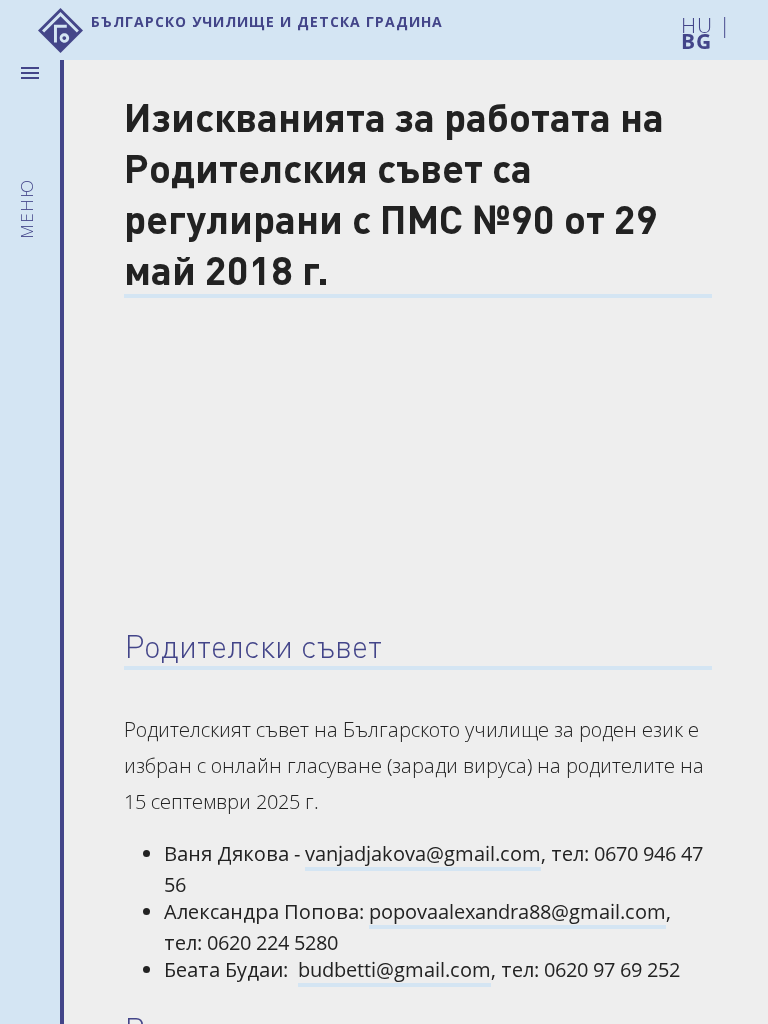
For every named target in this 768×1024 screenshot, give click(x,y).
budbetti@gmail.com (394, 969)
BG (696, 37)
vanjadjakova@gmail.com (423, 853)
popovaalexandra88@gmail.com (517, 911)
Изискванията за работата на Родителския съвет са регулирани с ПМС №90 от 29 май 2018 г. (394, 192)
